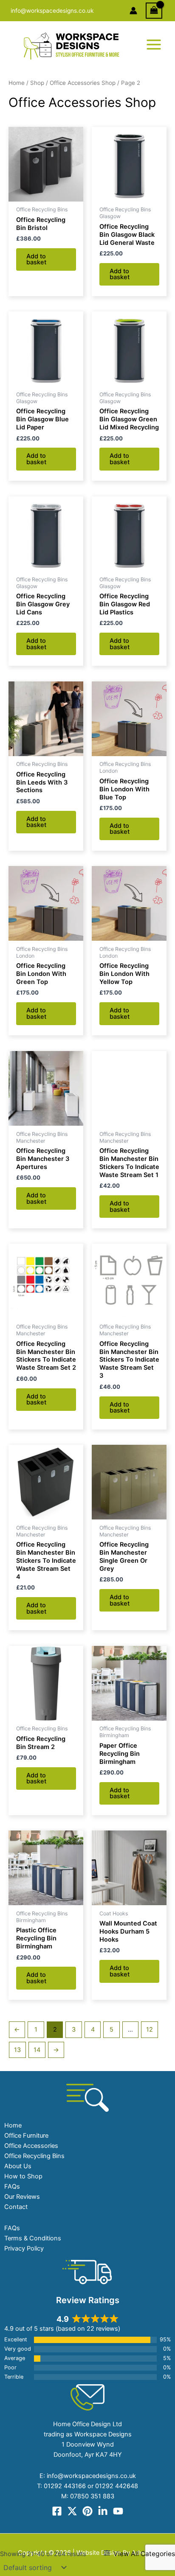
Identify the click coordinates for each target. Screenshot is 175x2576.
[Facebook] (57, 2511)
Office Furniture (26, 2136)
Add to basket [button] (36, 259)
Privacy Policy (24, 2248)
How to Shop (23, 2176)
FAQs (12, 2186)
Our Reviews (22, 2197)
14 (37, 2050)
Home (17, 83)
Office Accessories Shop (83, 83)
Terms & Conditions (33, 2238)
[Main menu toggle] (154, 45)
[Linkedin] (103, 2511)
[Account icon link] (133, 11)
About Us (18, 2166)
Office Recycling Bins (34, 2156)
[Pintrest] (87, 2511)
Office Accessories (31, 2146)
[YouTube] (118, 2511)
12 (150, 2029)
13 (17, 2050)
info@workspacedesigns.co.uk (52, 11)
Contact (16, 2207)
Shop (37, 83)
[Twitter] (72, 2511)
